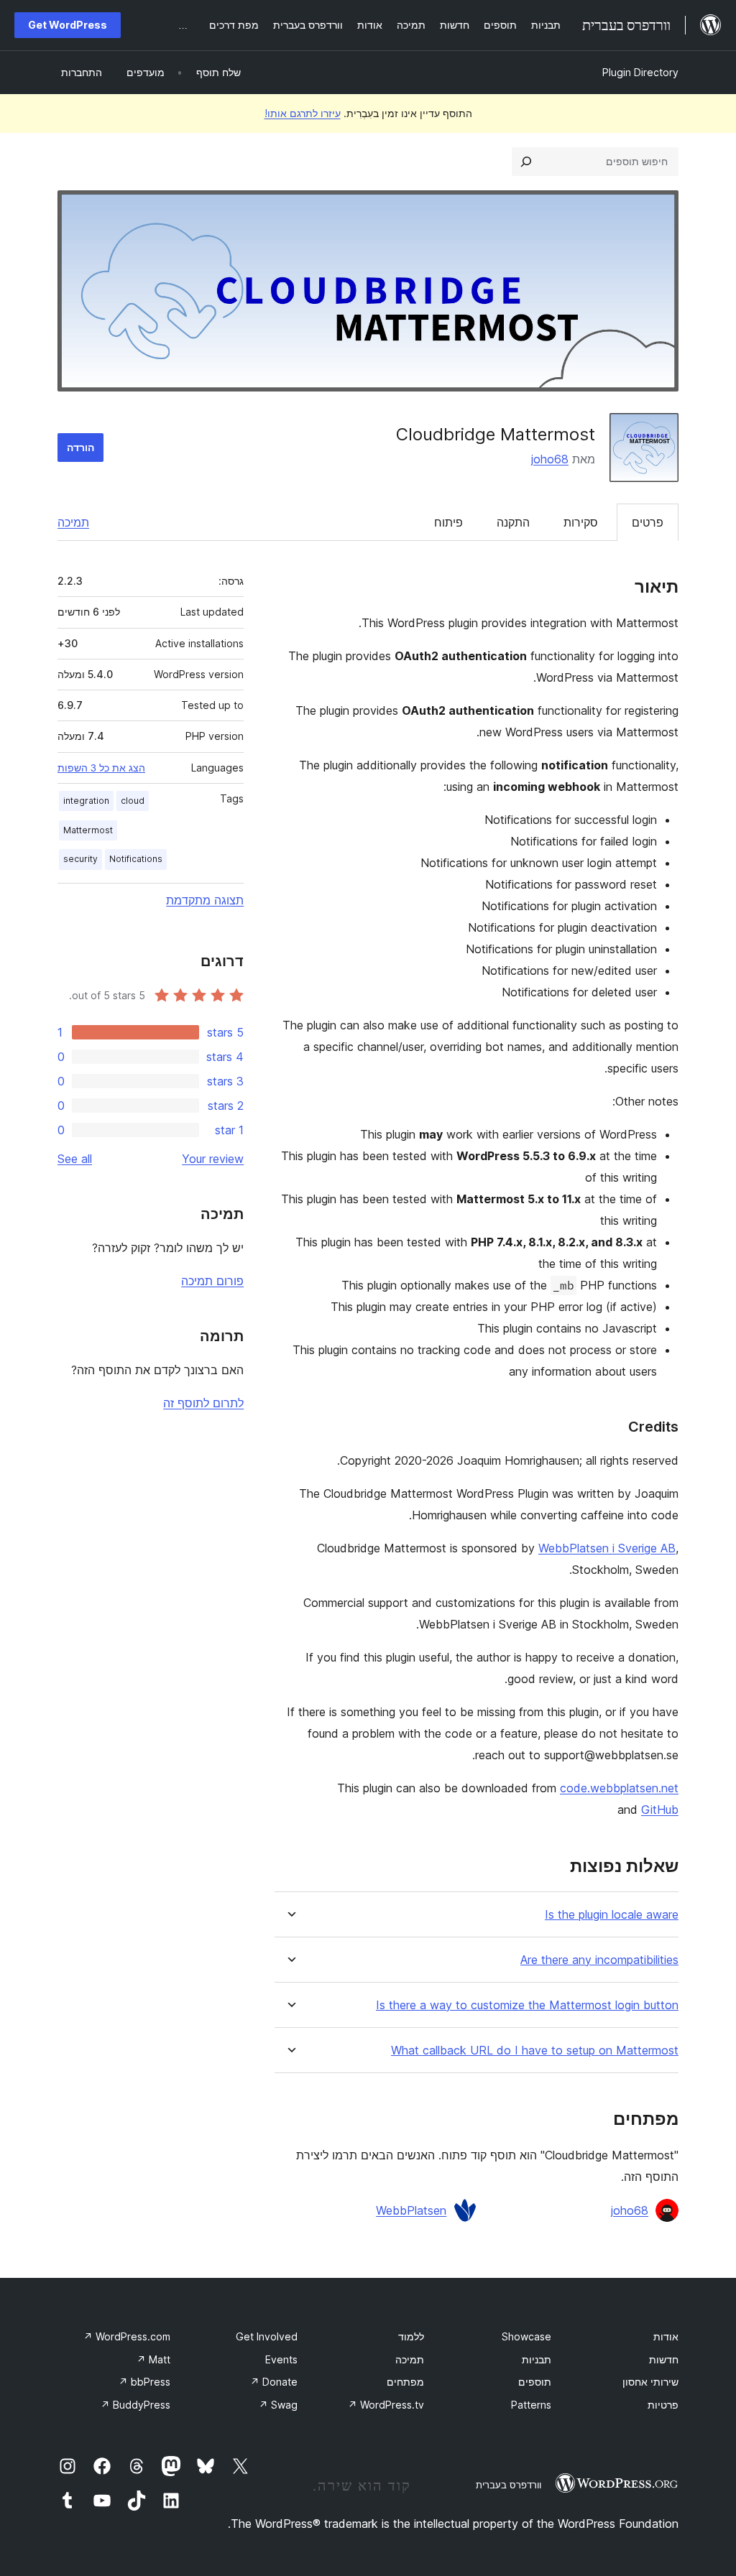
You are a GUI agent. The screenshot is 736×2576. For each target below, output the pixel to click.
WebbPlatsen (411, 2210)
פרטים (648, 522)
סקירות (581, 522)
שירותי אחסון (650, 2382)
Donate (274, 2382)
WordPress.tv (386, 2405)
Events (281, 2359)
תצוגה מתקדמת (205, 900)
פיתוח (448, 522)
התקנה (513, 522)
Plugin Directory (640, 72)
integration (86, 801)
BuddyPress (135, 2405)
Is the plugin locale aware (612, 1915)
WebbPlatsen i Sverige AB (607, 1548)
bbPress (144, 2382)
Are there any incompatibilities (599, 1960)
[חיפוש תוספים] (526, 162)
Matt (153, 2359)
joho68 (550, 459)
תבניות (537, 2359)
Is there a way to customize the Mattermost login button (527, 2005)
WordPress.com (127, 2336)
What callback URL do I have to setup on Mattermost (535, 2051)
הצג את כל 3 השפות (101, 768)
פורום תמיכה (212, 1281)
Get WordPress (68, 25)
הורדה (80, 447)
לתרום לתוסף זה (203, 1403)
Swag (278, 2405)
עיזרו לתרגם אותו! (303, 113)
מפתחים (405, 2382)
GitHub (660, 1810)
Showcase (526, 2336)
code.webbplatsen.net (619, 1788)
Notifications (136, 859)
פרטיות (663, 2405)
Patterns (531, 2405)
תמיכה (73, 522)
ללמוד (411, 2336)
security (80, 859)
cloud (133, 801)
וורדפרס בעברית (509, 2485)
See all (75, 1159)
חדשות (664, 2359)
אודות (666, 2336)
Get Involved (267, 2336)
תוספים (535, 2382)
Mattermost (88, 830)
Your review (213, 1159)
